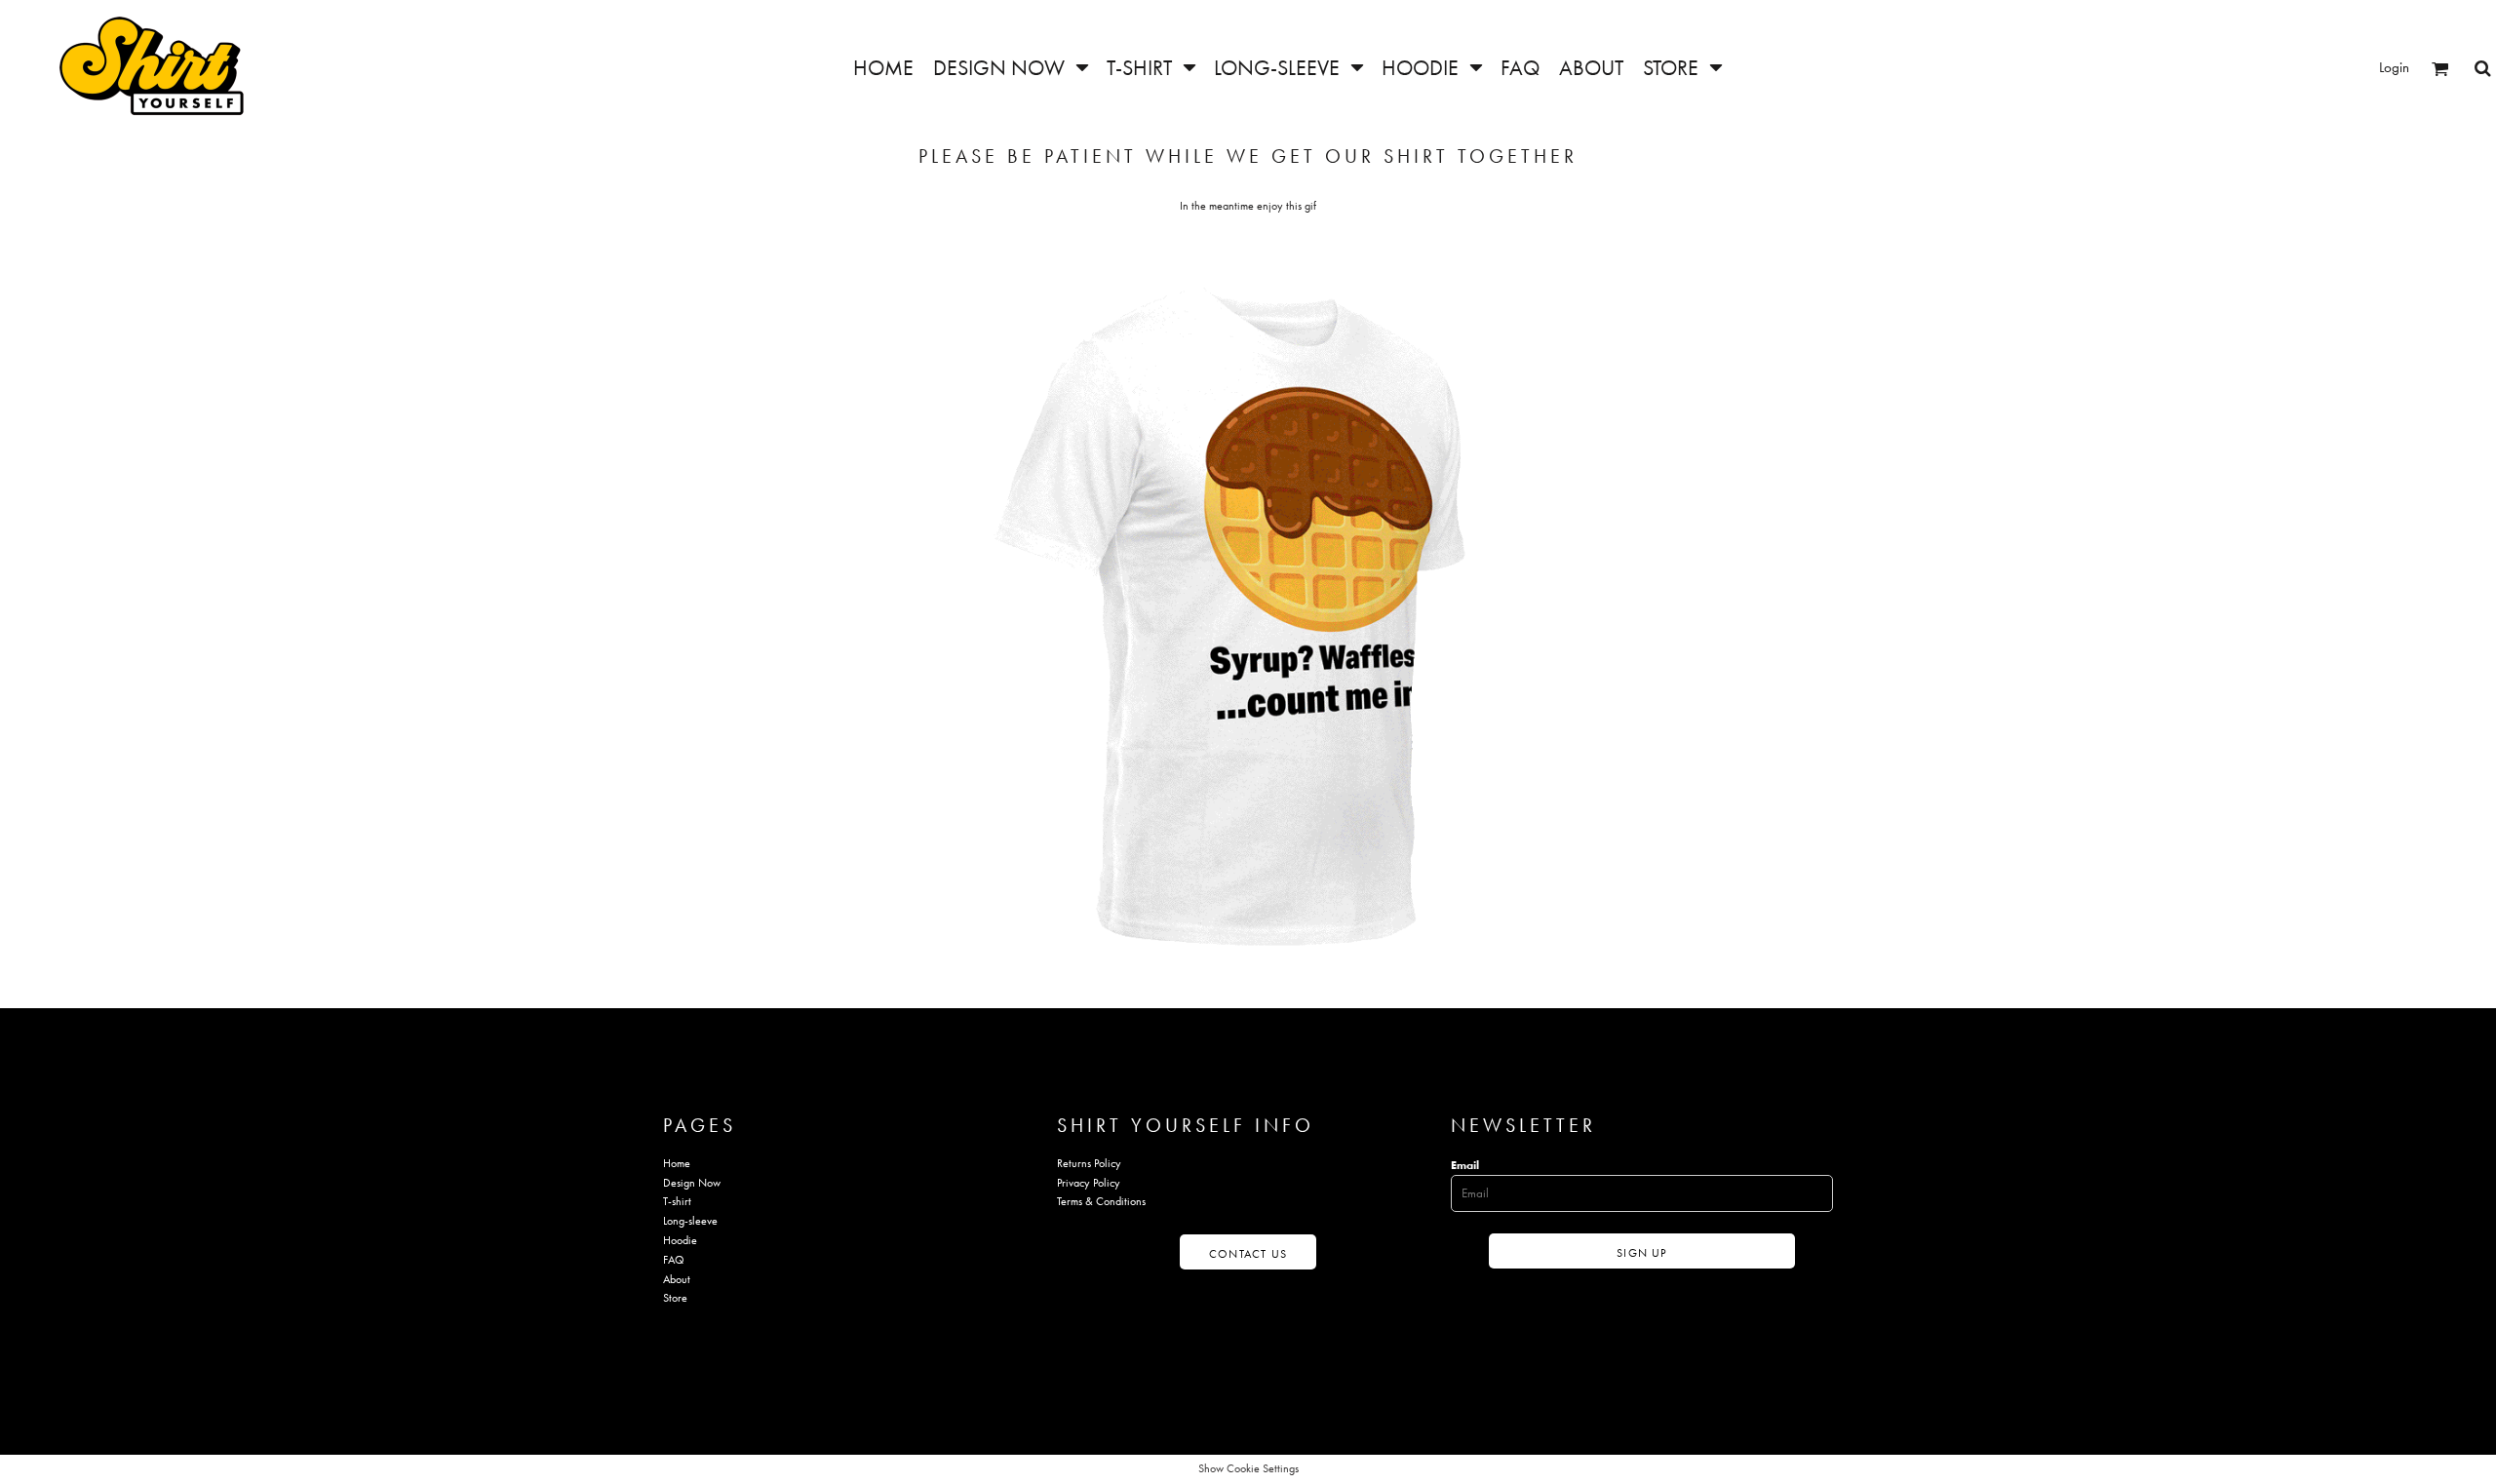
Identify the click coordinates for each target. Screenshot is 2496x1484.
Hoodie (680, 1240)
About (677, 1279)
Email (1465, 1165)
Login (2394, 67)
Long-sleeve (690, 1221)
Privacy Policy (1089, 1183)
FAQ (674, 1260)
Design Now (692, 1183)
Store (675, 1298)
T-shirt (677, 1201)
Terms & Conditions (1101, 1201)
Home (677, 1163)
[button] (1010, 68)
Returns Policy (1089, 1163)
